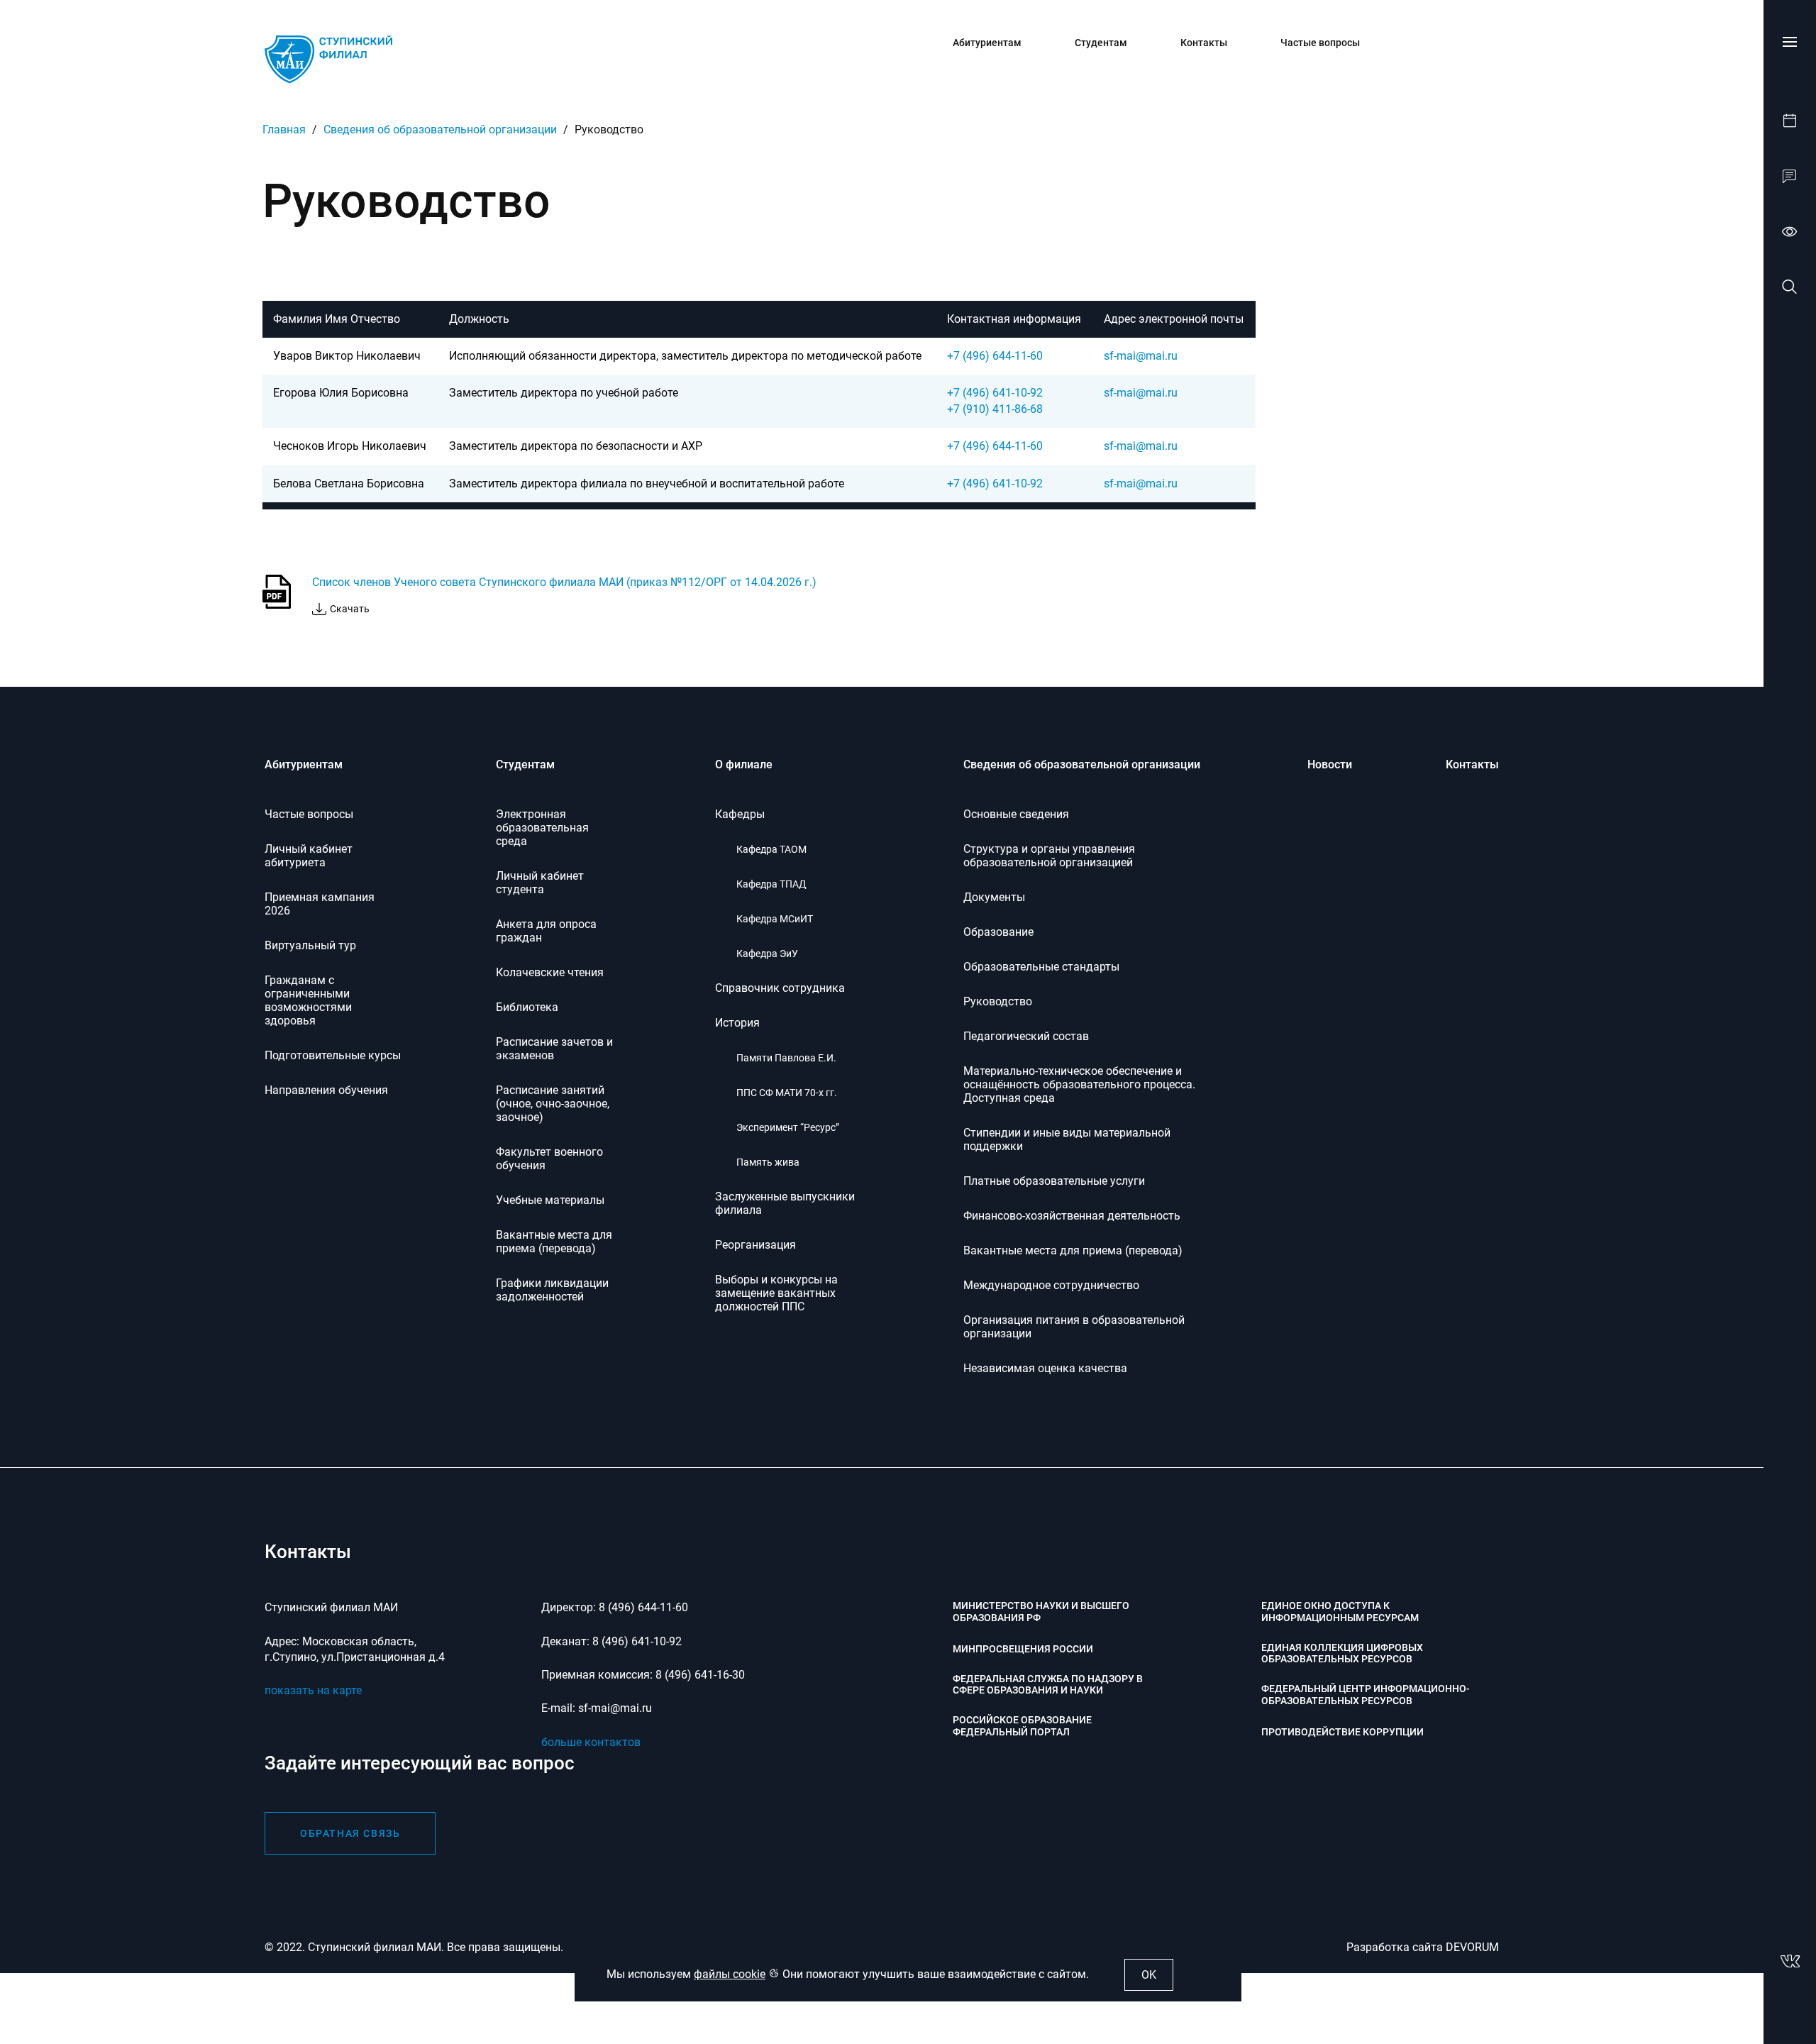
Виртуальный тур (310, 945)
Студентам (1101, 43)
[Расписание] (1790, 123)
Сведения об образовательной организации (440, 129)
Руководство (998, 1001)
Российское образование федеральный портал (1022, 1726)
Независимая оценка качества (1045, 1368)
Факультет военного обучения (549, 1159)
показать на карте (313, 1690)
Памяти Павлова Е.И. (786, 1058)
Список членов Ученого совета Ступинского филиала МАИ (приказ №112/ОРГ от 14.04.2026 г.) (564, 582)
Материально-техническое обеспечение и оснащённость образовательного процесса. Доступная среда (1079, 1084)
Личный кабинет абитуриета (309, 856)
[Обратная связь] (1790, 178)
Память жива (768, 1162)
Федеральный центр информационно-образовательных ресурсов (1366, 1695)
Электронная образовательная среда (542, 828)
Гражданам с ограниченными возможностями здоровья (308, 1000)
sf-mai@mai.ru (1141, 356)
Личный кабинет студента (540, 883)
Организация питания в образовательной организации (1074, 1327)
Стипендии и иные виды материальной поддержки (1067, 1139)
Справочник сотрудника (780, 988)
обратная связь (350, 1833)
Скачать (350, 609)
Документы (994, 897)
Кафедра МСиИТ (775, 919)
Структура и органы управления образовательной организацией (1049, 856)
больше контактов (591, 1742)
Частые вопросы (1320, 43)
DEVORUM (1472, 1947)
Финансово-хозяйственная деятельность (1072, 1216)
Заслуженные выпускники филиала (785, 1203)
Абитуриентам (987, 43)
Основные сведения (1016, 814)
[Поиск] (1790, 289)
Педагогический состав (1026, 1036)
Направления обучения (326, 1090)
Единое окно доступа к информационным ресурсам (1340, 1612)
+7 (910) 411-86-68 (995, 409)
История (737, 1023)
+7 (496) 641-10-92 (995, 393)
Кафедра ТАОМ (771, 849)
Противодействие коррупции (1342, 1732)
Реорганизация (755, 1245)
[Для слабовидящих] (1790, 233)
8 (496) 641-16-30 (700, 1675)
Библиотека (527, 1007)
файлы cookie (730, 1974)
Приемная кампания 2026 (320, 904)
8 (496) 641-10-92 (637, 1641)
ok (1149, 1975)
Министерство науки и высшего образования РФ (1041, 1612)
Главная (284, 129)
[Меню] (1790, 42)
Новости (1330, 764)
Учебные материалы (550, 1200)
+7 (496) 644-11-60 (995, 356)
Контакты (1204, 43)
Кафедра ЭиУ (767, 954)
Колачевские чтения (550, 972)
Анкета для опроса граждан (546, 931)
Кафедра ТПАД (771, 884)
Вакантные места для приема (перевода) (554, 1242)
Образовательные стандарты (1041, 967)
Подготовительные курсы (333, 1055)
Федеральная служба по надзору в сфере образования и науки (1048, 1685)
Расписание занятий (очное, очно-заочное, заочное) (553, 1104)
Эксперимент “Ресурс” (788, 1127)
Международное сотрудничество (1051, 1285)
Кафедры (740, 814)
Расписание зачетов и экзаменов (554, 1049)
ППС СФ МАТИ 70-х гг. (787, 1093)
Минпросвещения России (1023, 1649)
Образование (998, 932)
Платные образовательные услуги (1054, 1181)
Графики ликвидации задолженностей (552, 1290)
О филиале (744, 764)
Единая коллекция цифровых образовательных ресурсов (1342, 1653)
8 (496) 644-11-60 (643, 1607)
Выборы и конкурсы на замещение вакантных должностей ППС (776, 1293)
